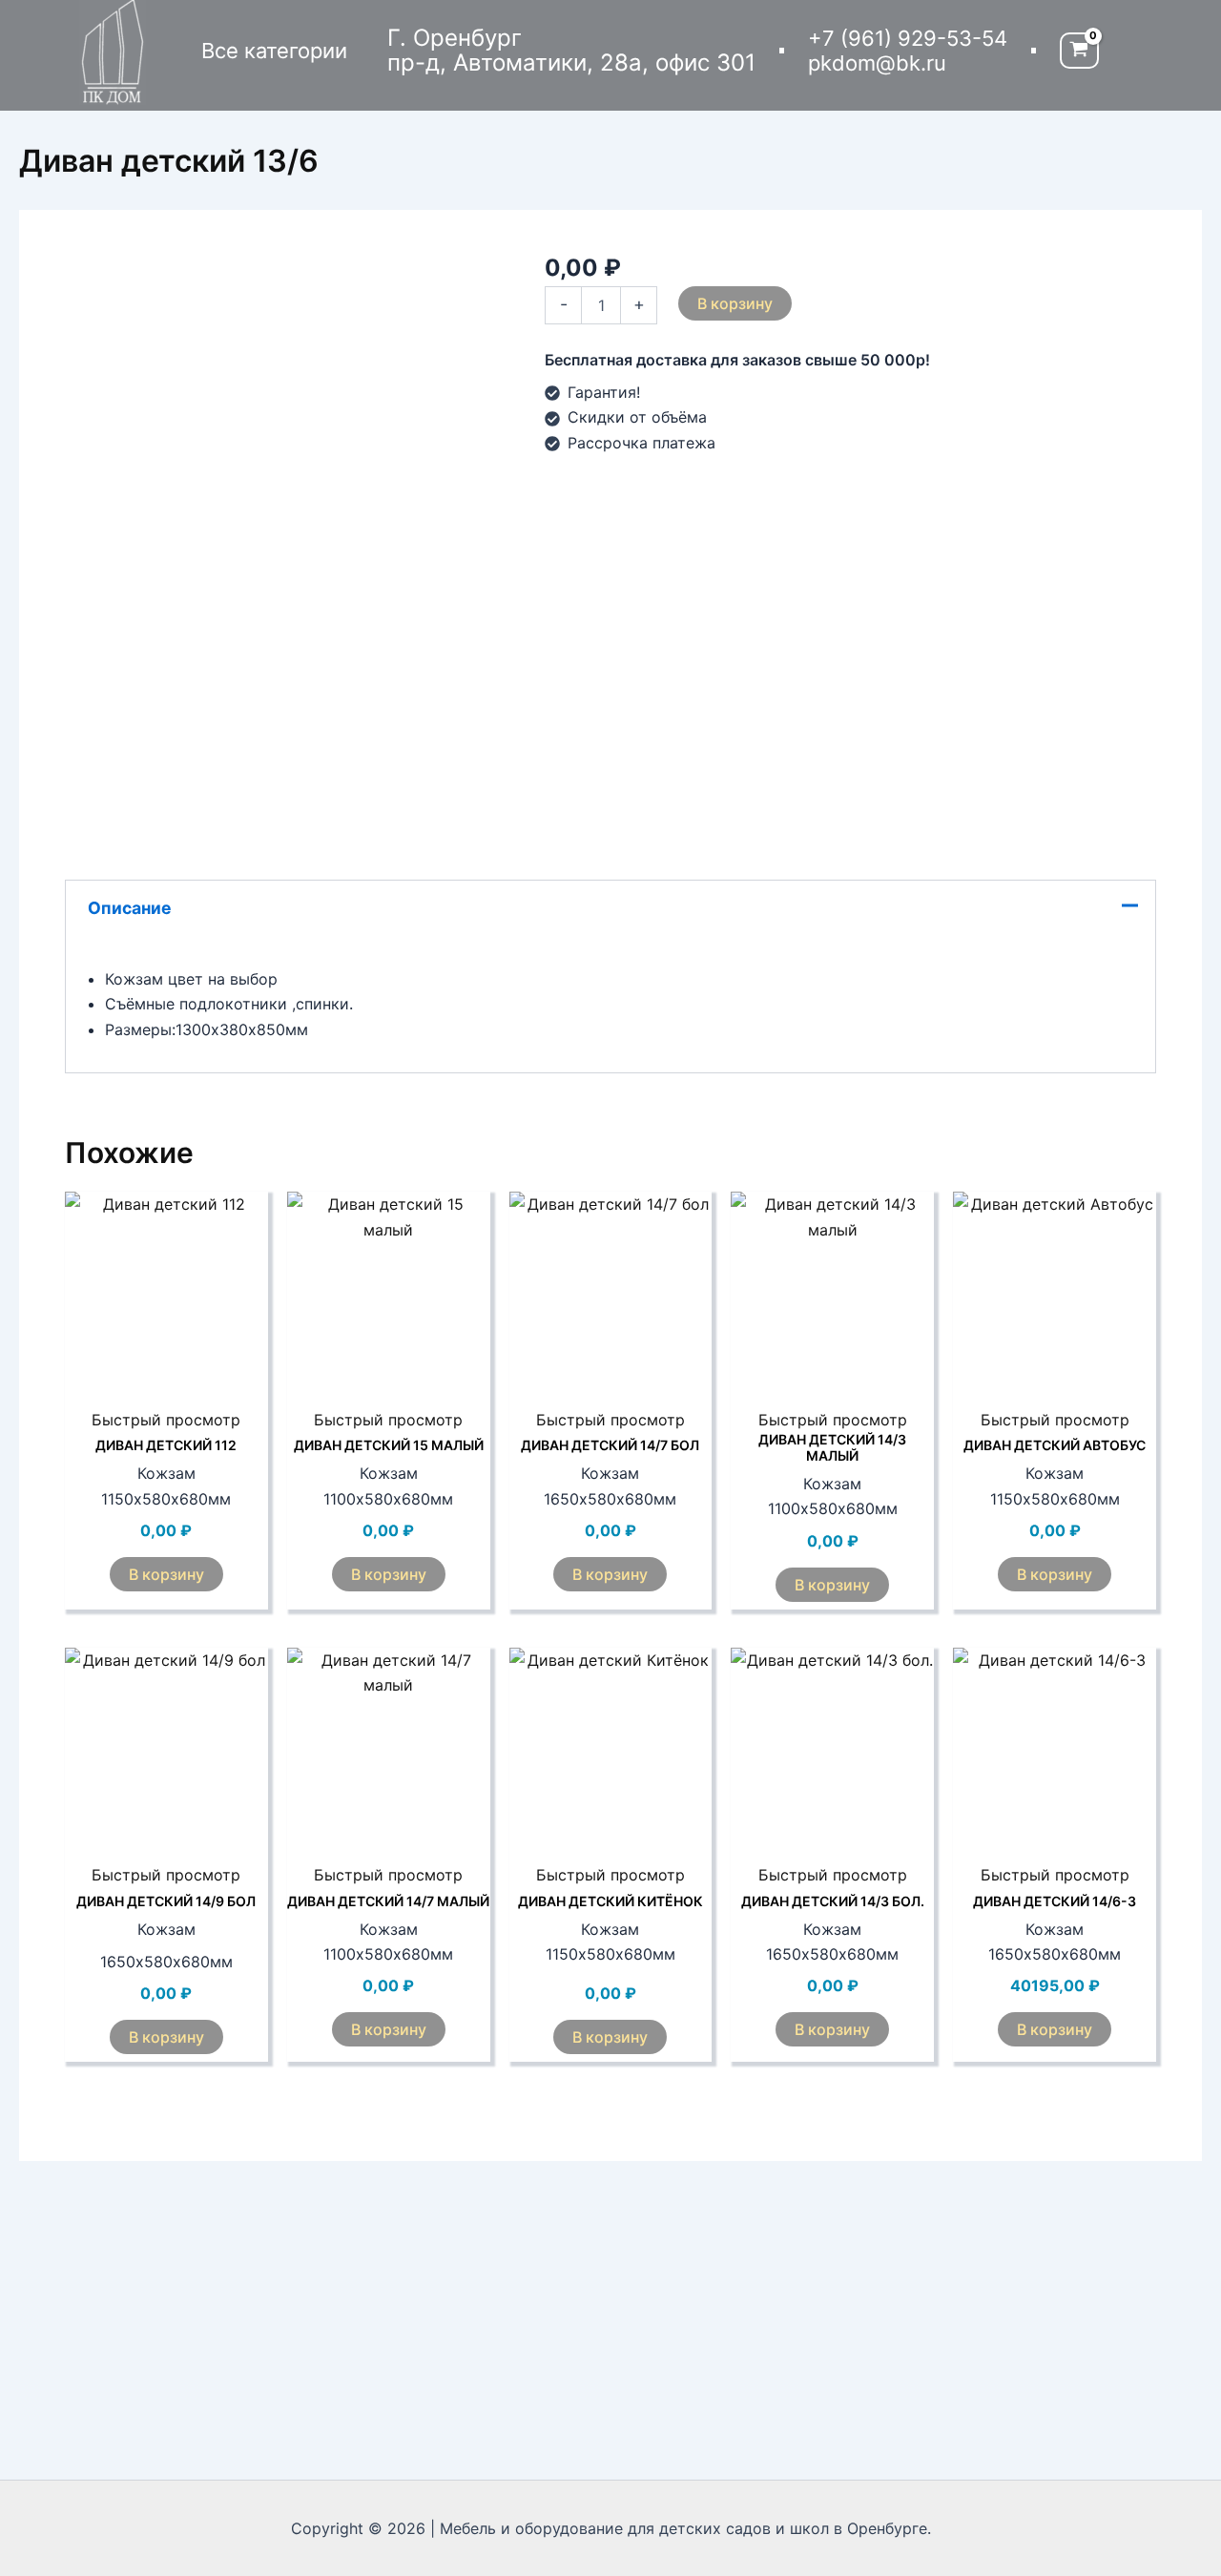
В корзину (735, 303)
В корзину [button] (166, 1574)
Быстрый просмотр (166, 1420)
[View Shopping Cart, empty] (1079, 51)
